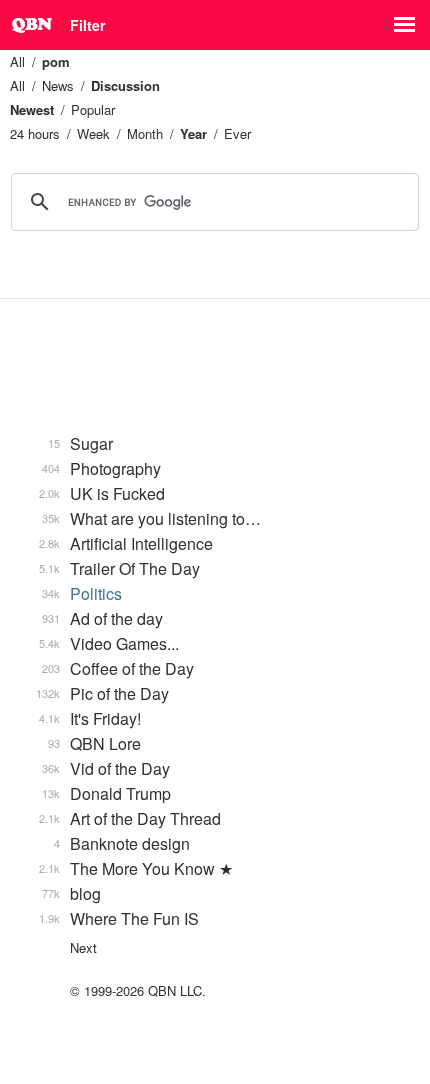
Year (193, 133)
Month (145, 133)
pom (56, 61)
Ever (237, 133)
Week (93, 133)
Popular (93, 109)
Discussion (125, 85)
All (17, 61)
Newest (32, 109)
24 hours (35, 133)
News (58, 85)
